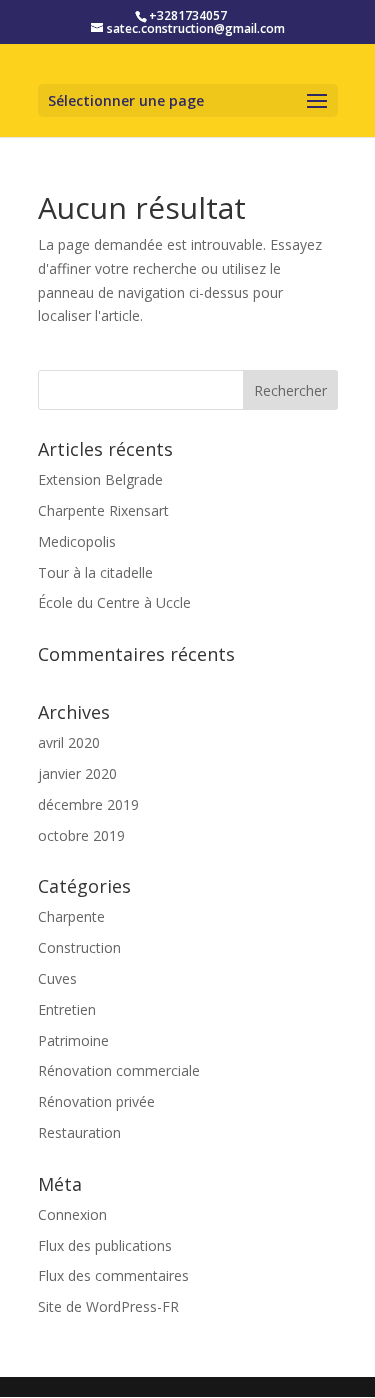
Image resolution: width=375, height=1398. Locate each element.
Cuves (57, 978)
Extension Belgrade (100, 479)
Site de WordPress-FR (108, 1306)
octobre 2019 (81, 835)
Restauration (79, 1132)
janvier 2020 (77, 773)
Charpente (71, 916)
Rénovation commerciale (119, 1070)
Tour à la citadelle (95, 572)
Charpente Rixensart (103, 510)
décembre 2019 (88, 804)
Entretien (67, 1009)
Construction (79, 947)
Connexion (72, 1214)
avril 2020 (69, 742)
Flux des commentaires (113, 1275)
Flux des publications (105, 1245)
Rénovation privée (96, 1101)
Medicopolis (77, 541)
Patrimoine (73, 1040)
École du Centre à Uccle (114, 602)
